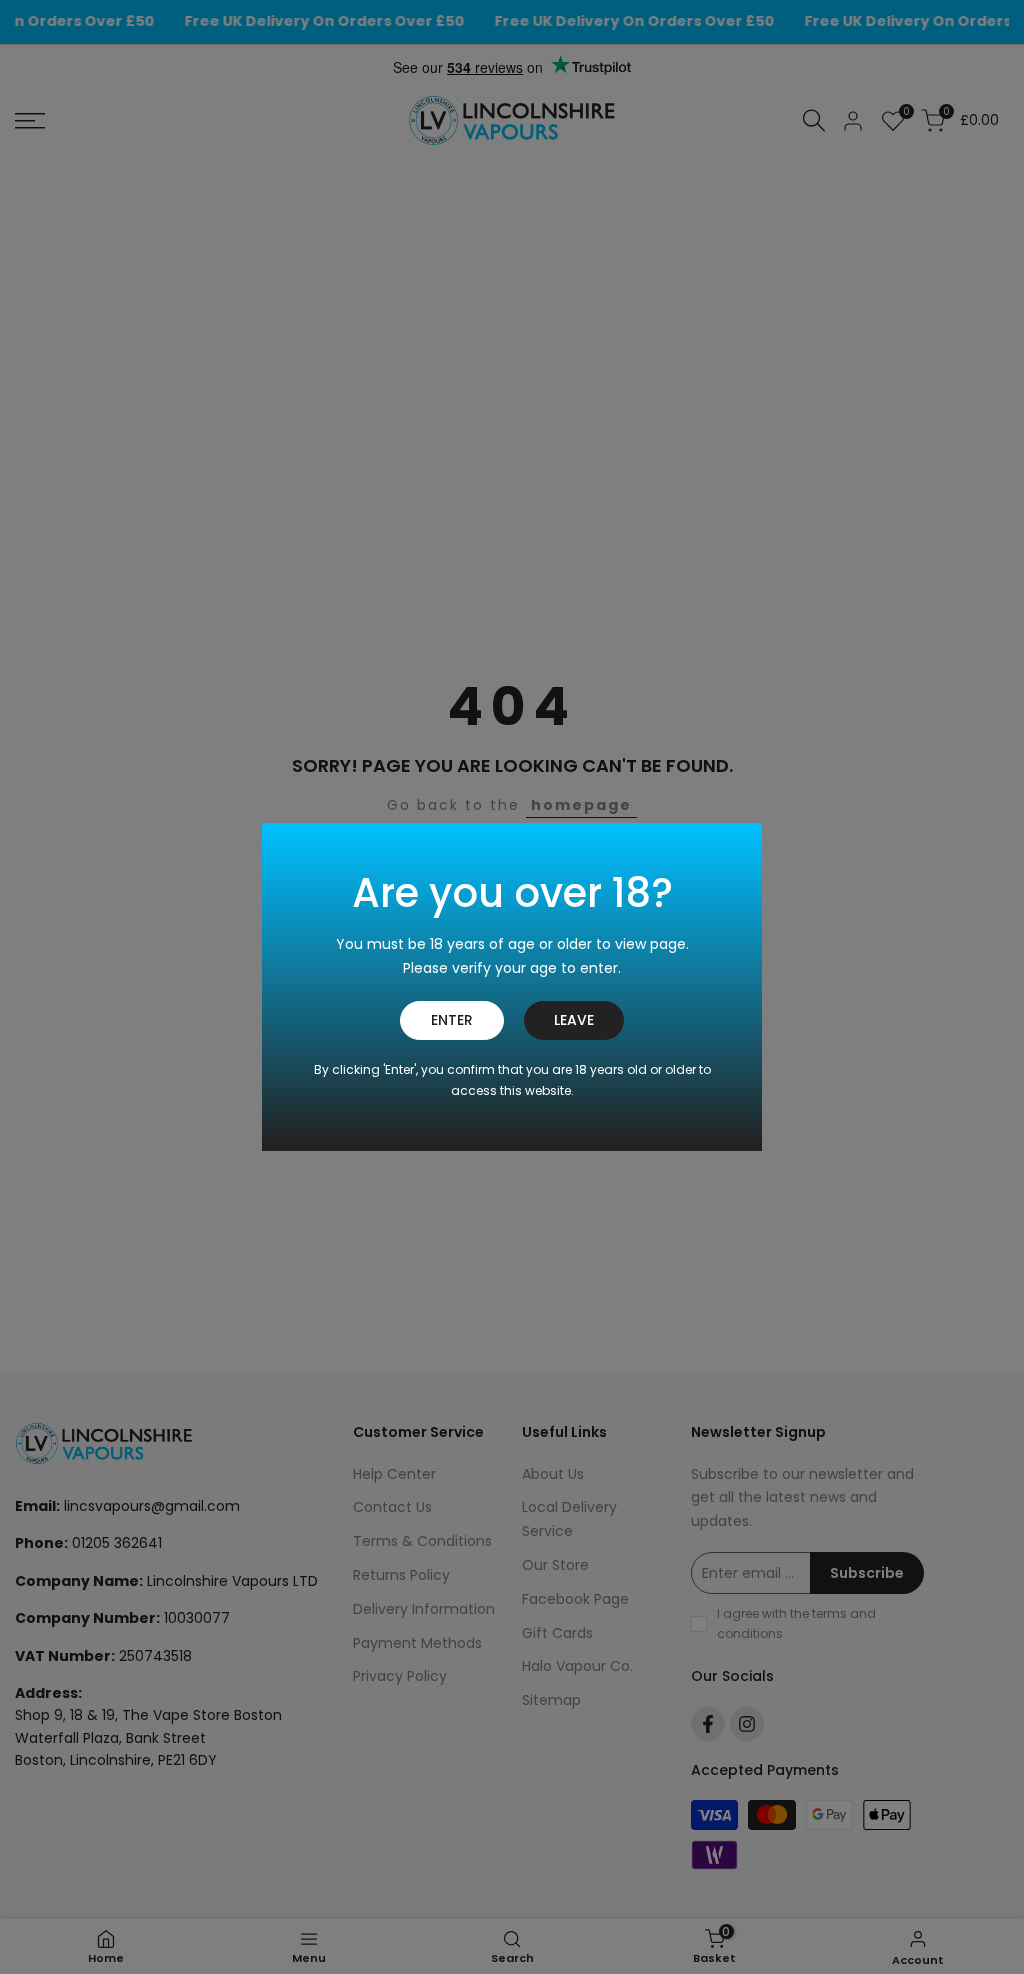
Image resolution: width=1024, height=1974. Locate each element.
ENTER (452, 1020)
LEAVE (574, 1020)
